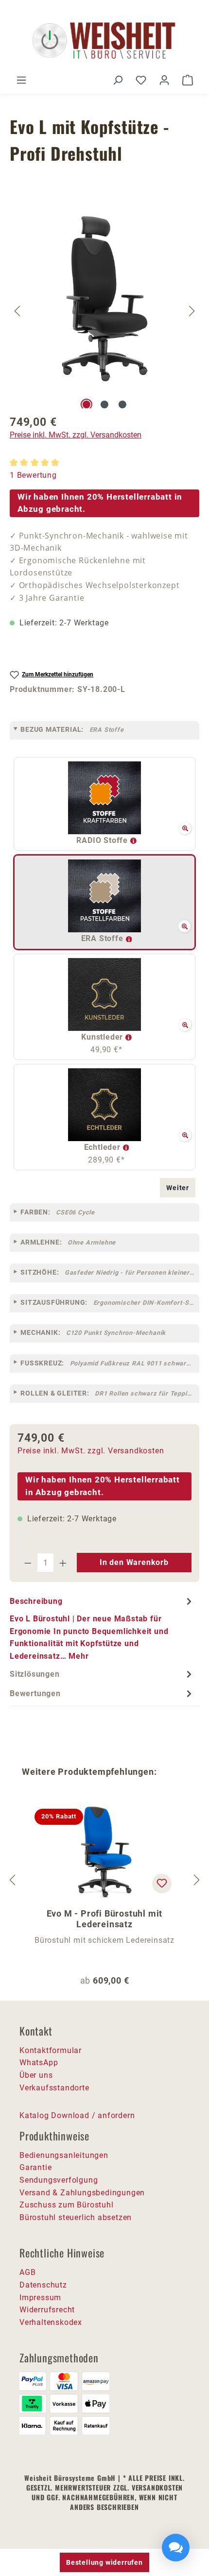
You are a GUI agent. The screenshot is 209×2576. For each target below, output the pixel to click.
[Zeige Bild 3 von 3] (122, 404)
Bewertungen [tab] (35, 1693)
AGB (27, 2272)
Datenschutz (43, 2285)
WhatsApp (39, 2062)
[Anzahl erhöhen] (63, 1563)
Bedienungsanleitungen (64, 2155)
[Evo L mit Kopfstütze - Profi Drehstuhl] (105, 299)
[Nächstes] (192, 311)
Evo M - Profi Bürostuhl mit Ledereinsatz (105, 1919)
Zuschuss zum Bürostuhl (67, 2205)
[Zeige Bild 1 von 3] (87, 404)
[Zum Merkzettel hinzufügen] (162, 1884)
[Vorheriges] (17, 311)
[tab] (102, 1628)
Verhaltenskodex (51, 2322)
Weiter (178, 1188)
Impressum (40, 2298)
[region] (104, 311)
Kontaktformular (51, 2050)
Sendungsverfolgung (59, 2180)
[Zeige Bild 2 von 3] (104, 404)
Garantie (35, 2167)
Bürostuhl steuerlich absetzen (76, 2217)
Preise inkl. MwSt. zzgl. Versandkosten (76, 435)
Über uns (36, 2075)
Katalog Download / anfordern (77, 2115)
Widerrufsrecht (47, 2310)
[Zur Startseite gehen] (104, 41)
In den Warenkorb (134, 1562)
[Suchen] (118, 80)
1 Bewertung (33, 475)
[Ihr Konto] (164, 80)
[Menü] (21, 80)
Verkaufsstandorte (54, 2088)
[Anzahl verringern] (28, 1563)
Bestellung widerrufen (104, 2562)
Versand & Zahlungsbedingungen (82, 2193)
